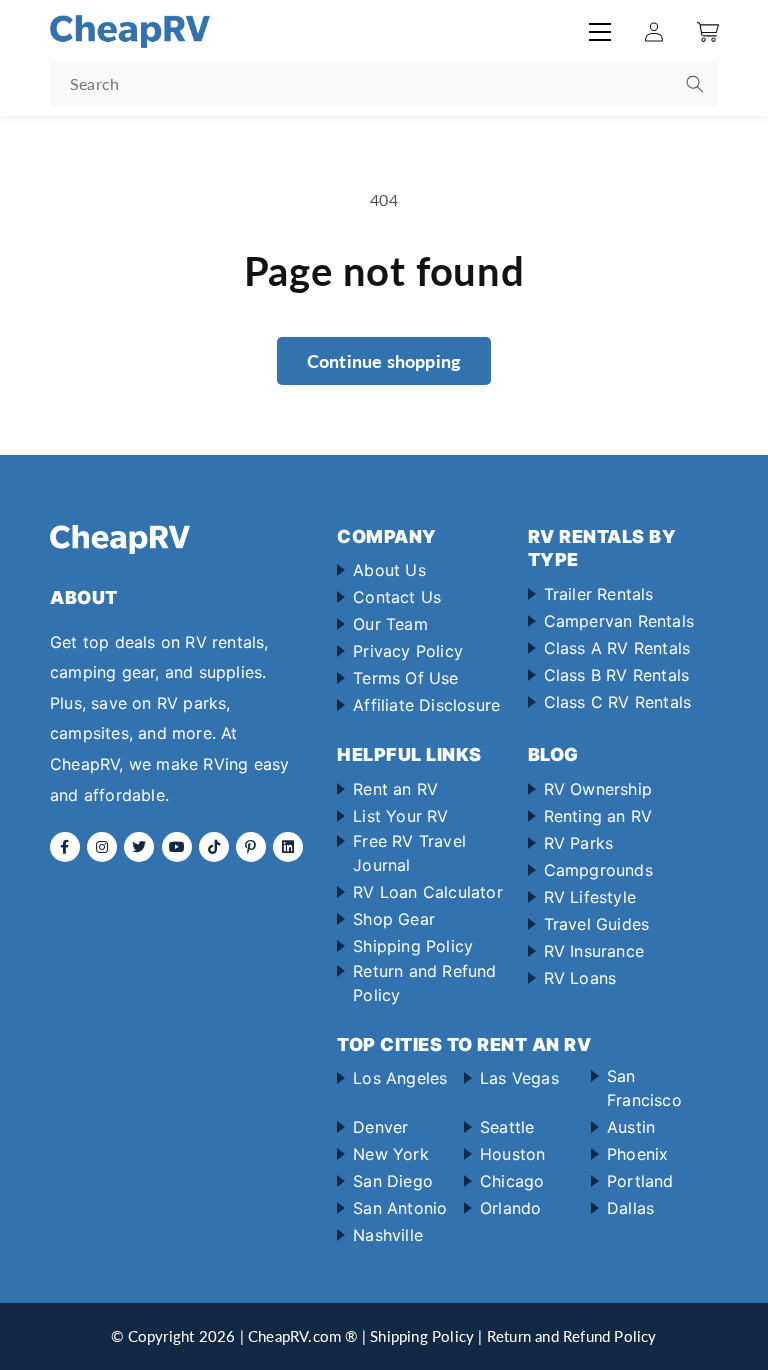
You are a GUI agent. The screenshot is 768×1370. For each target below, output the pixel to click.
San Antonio (400, 1208)
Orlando (510, 1208)
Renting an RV (598, 816)
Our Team (390, 624)
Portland (640, 1181)
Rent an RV (395, 789)
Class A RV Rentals (617, 648)
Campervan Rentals (619, 621)
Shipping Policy (413, 946)
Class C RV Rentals (618, 702)
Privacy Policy (408, 651)
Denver (380, 1127)
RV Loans (580, 978)
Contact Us (397, 597)
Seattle (507, 1127)
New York (391, 1154)
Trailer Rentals (599, 594)
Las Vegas (519, 1078)
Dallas (630, 1208)
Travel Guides (597, 924)
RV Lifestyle (590, 897)
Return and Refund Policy (424, 983)
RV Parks (579, 843)
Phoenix (637, 1154)
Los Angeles (400, 1078)
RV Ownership (598, 789)
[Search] (695, 84)
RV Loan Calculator (428, 892)
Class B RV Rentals (617, 675)
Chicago (512, 1181)
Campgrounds (598, 870)
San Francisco (644, 1088)
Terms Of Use (405, 678)
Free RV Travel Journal (409, 853)
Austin (631, 1127)
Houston (512, 1154)
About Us (389, 570)
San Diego (393, 1181)
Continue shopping (384, 361)
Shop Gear (394, 919)
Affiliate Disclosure (426, 705)
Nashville (388, 1235)
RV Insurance (594, 951)
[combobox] (384, 83)
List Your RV (400, 816)
